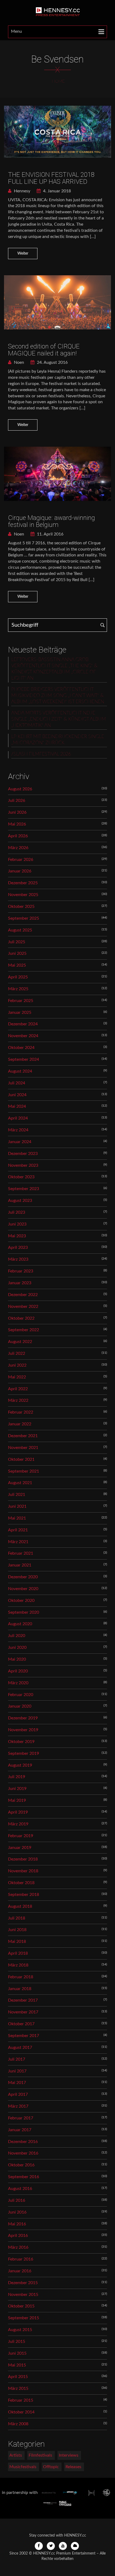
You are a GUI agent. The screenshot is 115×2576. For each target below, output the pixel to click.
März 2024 (18, 1130)
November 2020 (23, 1589)
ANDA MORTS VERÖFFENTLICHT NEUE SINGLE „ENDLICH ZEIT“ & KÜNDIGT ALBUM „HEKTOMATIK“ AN (59, 719)
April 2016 (18, 2236)
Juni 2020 (17, 1647)
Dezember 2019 (23, 1718)
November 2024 (23, 1036)
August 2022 (20, 1342)
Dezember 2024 (23, 1024)
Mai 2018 (17, 1942)
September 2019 (24, 1753)
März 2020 (18, 1683)
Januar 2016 (20, 2271)
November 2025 (23, 895)
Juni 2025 (17, 953)
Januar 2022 (20, 1424)
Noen (18, 362)
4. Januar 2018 (56, 191)
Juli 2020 (17, 1636)
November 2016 (23, 2153)
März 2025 (18, 989)
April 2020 (18, 1671)
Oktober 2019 (21, 1742)
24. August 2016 (52, 362)
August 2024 (20, 1071)
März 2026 (18, 848)
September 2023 (24, 1189)
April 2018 (18, 1953)
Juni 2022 (17, 1365)
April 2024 (18, 1118)
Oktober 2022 (21, 1318)
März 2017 (18, 2106)
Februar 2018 (21, 1977)
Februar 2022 (21, 1412)
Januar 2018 (20, 1989)
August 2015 (20, 2330)
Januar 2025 (20, 1012)
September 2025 (24, 918)
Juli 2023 (17, 1212)
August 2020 (20, 1624)
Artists (16, 2455)
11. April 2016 (50, 534)
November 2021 (23, 1448)
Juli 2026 (17, 801)
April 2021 (18, 1530)
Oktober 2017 (21, 2024)
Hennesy (22, 191)
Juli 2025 (17, 942)
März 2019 (18, 1824)
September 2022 (24, 1330)
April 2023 (18, 1247)
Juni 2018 (17, 1930)
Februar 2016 (21, 2259)
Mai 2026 (17, 824)
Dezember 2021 (23, 1436)
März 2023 (18, 1259)
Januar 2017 (20, 2130)
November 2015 (23, 2295)
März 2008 (18, 2424)
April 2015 (18, 2377)
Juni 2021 (17, 1506)
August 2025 (20, 930)
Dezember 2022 (23, 1295)
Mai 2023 (17, 1236)
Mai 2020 (17, 1659)
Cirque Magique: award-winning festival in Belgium (51, 521)
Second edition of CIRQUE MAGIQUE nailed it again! (44, 350)
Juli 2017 (17, 2059)
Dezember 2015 (23, 2283)
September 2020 (24, 1612)
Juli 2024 (17, 1083)
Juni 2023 (17, 1224)
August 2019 (20, 1765)
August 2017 (20, 2047)
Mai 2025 (17, 965)
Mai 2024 (17, 1106)
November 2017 (23, 2012)
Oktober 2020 (21, 1601)
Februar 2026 (21, 860)
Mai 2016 (17, 2224)
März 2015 (18, 2388)
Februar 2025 (21, 1001)
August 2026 (20, 789)
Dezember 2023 (23, 1154)
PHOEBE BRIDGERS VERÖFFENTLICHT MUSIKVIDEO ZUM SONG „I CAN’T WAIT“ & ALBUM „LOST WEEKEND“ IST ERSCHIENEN (58, 696)
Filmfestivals (40, 2455)
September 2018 (24, 1895)
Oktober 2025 (21, 907)
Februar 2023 (21, 1271)
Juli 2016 (17, 2200)
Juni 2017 (17, 2071)
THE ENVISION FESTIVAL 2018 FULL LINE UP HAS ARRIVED (51, 178)
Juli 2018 (17, 1918)
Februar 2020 (21, 1695)
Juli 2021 (17, 1495)
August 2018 (20, 1906)
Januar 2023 (20, 1283)
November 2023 (23, 1165)
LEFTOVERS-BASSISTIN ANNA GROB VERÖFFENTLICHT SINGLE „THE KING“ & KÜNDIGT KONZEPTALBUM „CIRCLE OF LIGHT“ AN (54, 669)
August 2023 (20, 1201)
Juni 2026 (17, 812)
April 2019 (18, 1812)
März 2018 (18, 1965)
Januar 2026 (20, 871)
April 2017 (18, 2094)
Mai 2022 (17, 1377)
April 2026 (18, 836)
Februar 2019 (21, 1836)
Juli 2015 (17, 2342)
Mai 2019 (17, 1800)
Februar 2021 (21, 1553)
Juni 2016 (17, 2212)
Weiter (23, 254)
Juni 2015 (17, 2353)
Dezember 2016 (23, 2142)
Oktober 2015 (21, 2306)
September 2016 (24, 2177)
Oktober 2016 (21, 2165)
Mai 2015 (17, 2365)
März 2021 (18, 1542)
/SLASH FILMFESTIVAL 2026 (41, 754)
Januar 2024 (20, 1142)
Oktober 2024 (21, 1048)
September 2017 (24, 2036)
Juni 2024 (17, 1095)
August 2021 (20, 1483)
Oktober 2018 (21, 1883)
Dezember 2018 (23, 1859)
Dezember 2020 (23, 1577)
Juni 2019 (17, 1789)
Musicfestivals (23, 2467)
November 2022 (23, 1307)
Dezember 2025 (23, 883)
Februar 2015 (21, 2400)
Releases (73, 2467)
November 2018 (23, 1871)
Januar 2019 (20, 1848)
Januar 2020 (20, 1706)
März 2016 (18, 2247)
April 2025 (18, 977)
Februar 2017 (21, 2118)
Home (58, 81)
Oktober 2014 (21, 2412)
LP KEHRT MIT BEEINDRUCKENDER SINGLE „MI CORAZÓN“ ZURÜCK (58, 740)
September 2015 (24, 2318)
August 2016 (20, 2189)
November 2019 (23, 1730)
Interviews (69, 2455)
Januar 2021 (20, 1565)
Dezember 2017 (23, 2000)
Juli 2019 (17, 1777)
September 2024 (24, 1059)
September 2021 (24, 1471)
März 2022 (18, 1400)
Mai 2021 (17, 1518)
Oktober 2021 (21, 1459)
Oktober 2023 (21, 1177)
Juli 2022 (17, 1353)
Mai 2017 (17, 2083)
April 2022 (18, 1389)
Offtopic (51, 2467)
